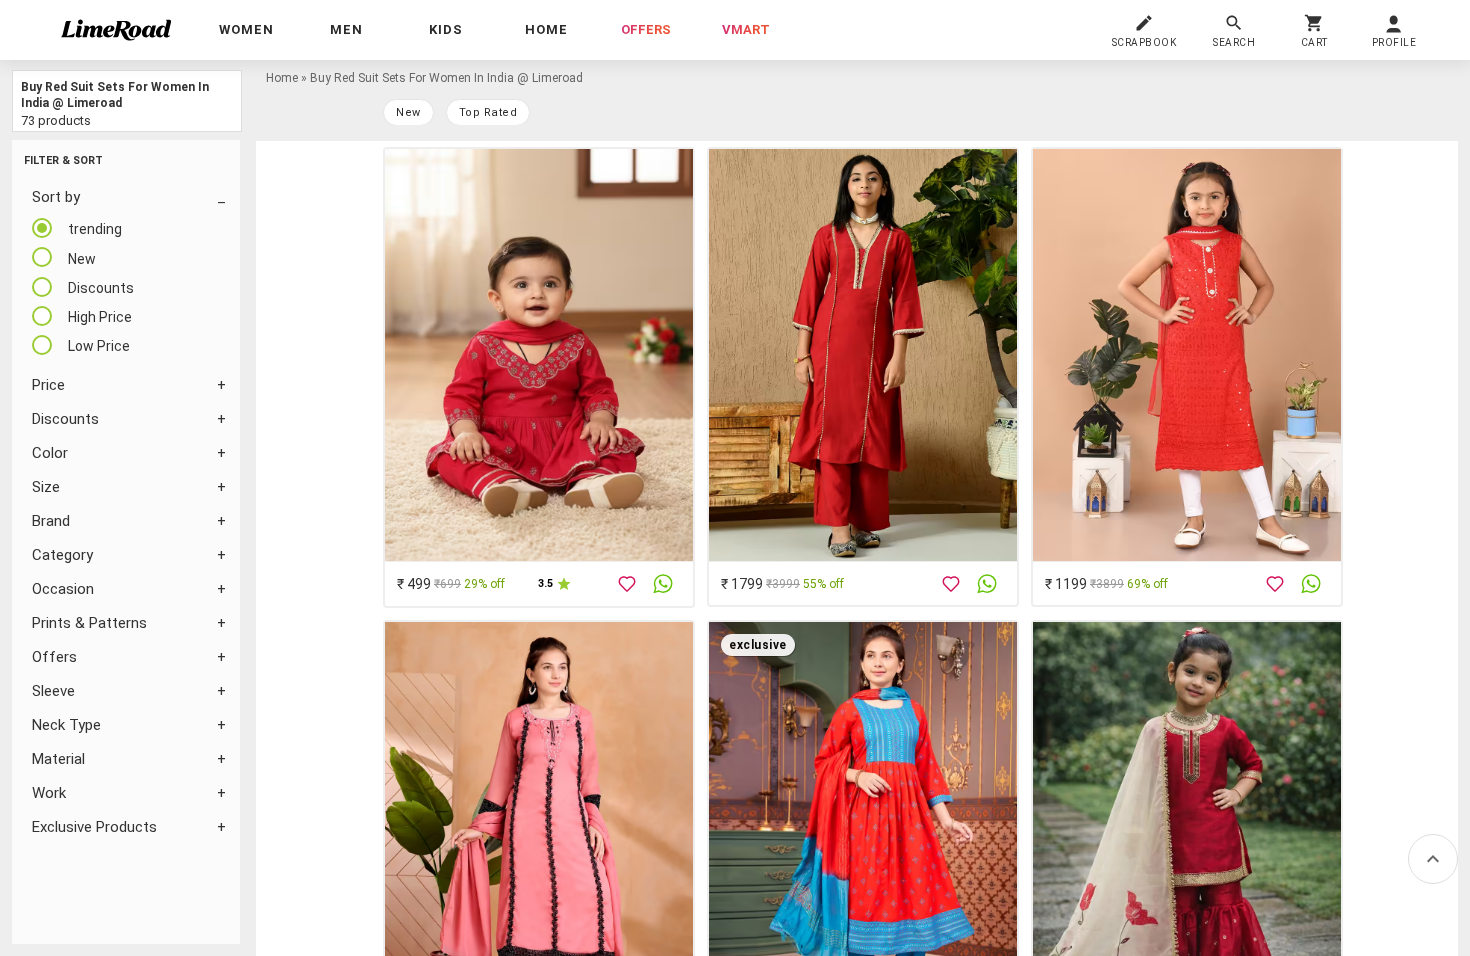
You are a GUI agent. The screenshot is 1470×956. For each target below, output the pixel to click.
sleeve (53, 691)
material (58, 759)
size (46, 487)
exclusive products (94, 827)
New (408, 112)
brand (51, 521)
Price (48, 385)
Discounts (65, 419)
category (62, 555)
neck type (66, 725)
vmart (746, 29)
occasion (63, 589)
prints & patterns (89, 623)
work (49, 793)
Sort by (56, 197)
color (50, 453)
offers (646, 29)
